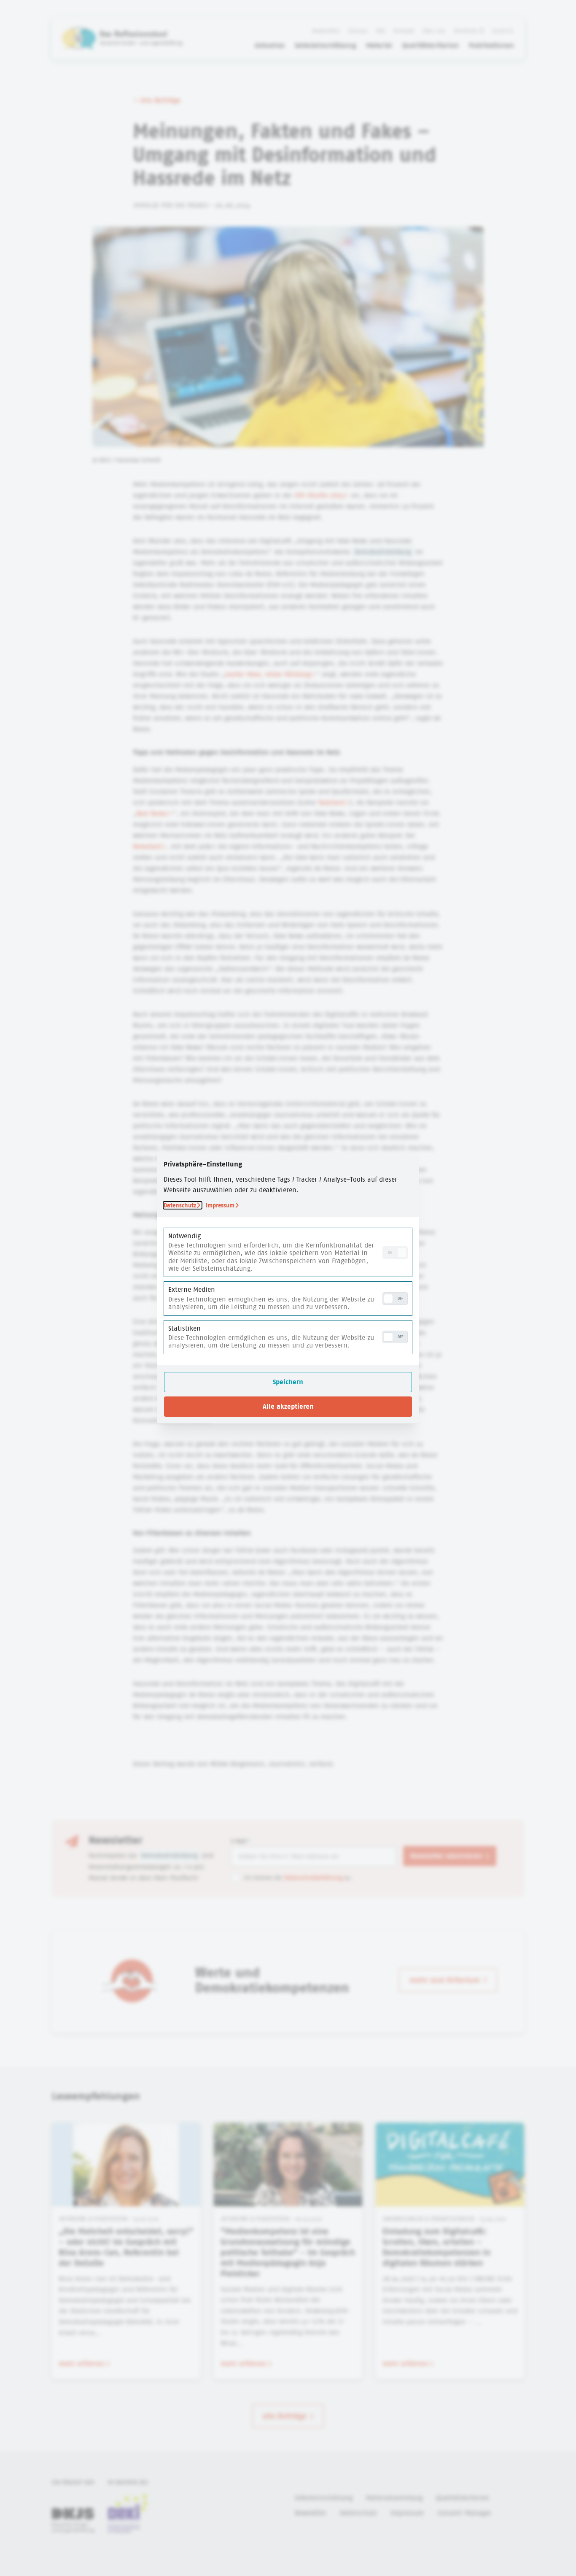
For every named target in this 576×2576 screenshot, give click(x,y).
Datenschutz (180, 1205)
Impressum (220, 1205)
